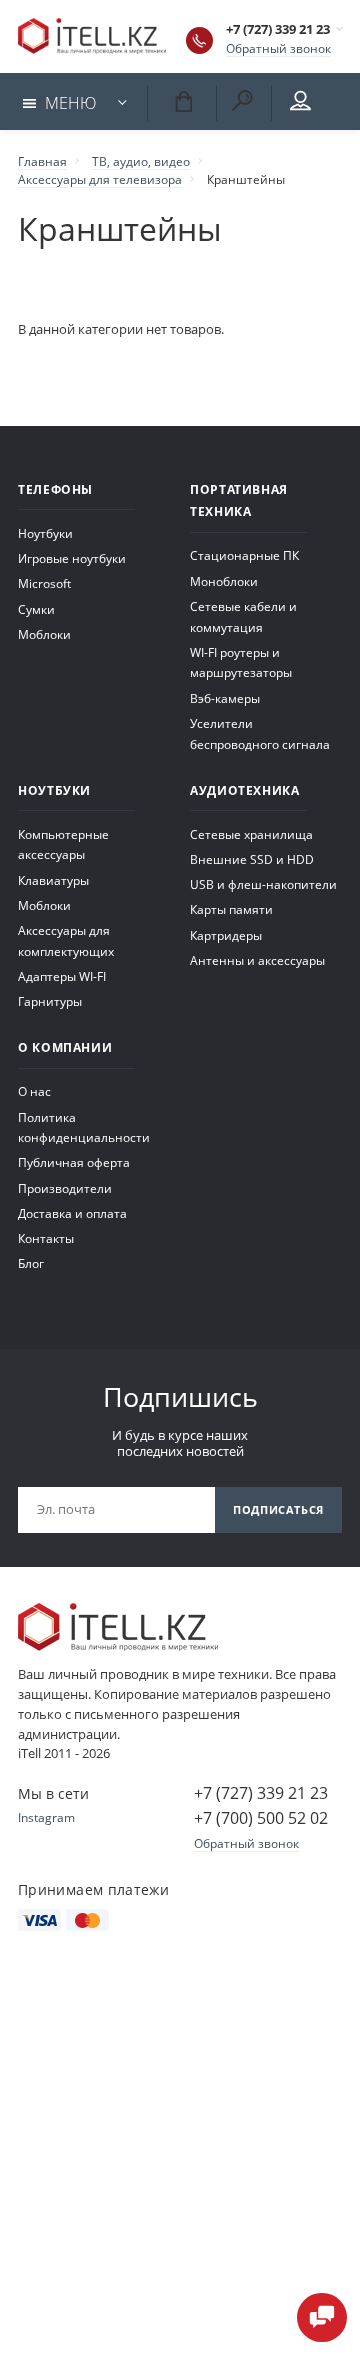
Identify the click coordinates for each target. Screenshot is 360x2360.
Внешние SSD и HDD (252, 859)
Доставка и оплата (72, 1213)
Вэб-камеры (225, 698)
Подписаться (278, 1509)
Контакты (46, 1238)
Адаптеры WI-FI (62, 976)
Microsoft (44, 583)
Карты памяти (231, 909)
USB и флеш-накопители (263, 884)
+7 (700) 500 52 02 (261, 1818)
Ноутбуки (45, 533)
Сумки (36, 609)
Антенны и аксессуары (257, 960)
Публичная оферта (74, 1162)
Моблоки (44, 634)
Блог (31, 1263)
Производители (65, 1188)
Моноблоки (224, 581)
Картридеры (226, 935)
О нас (34, 1091)
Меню (70, 103)
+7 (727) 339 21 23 (278, 29)
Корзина (179, 99)
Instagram (46, 1817)
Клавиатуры (53, 880)
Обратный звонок (278, 48)
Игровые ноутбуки (72, 558)
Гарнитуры (50, 1001)
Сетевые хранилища (251, 834)
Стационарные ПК (244, 555)
